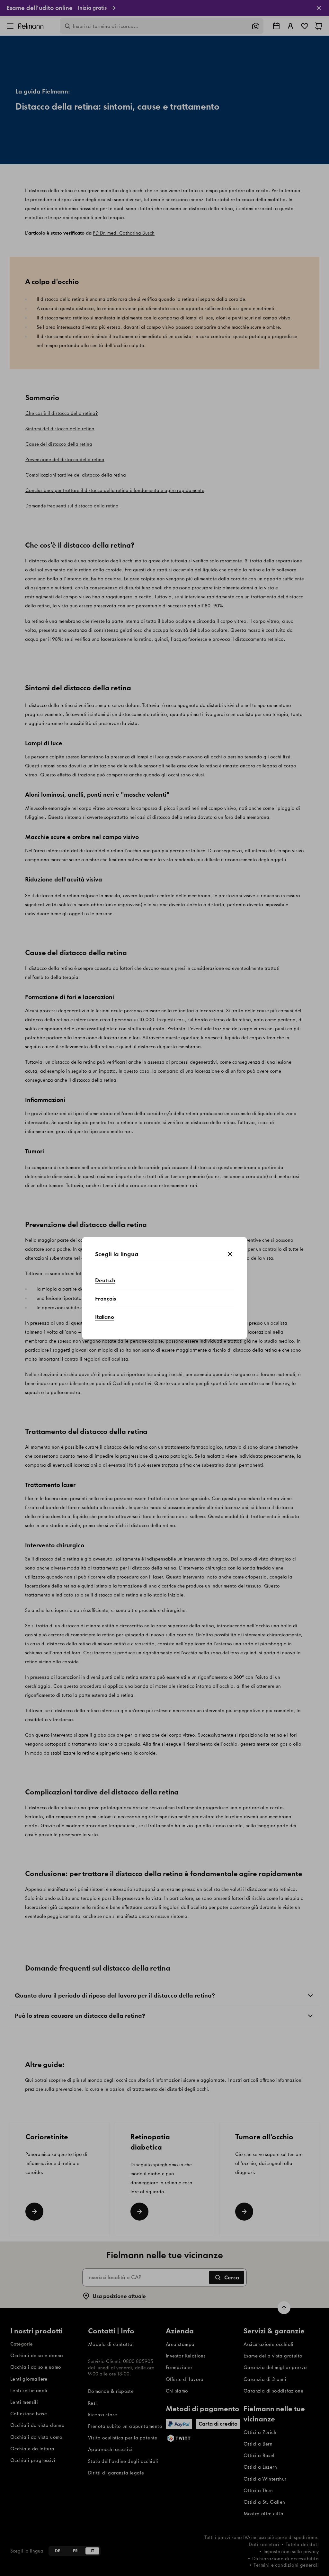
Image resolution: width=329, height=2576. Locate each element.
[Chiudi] (230, 1254)
